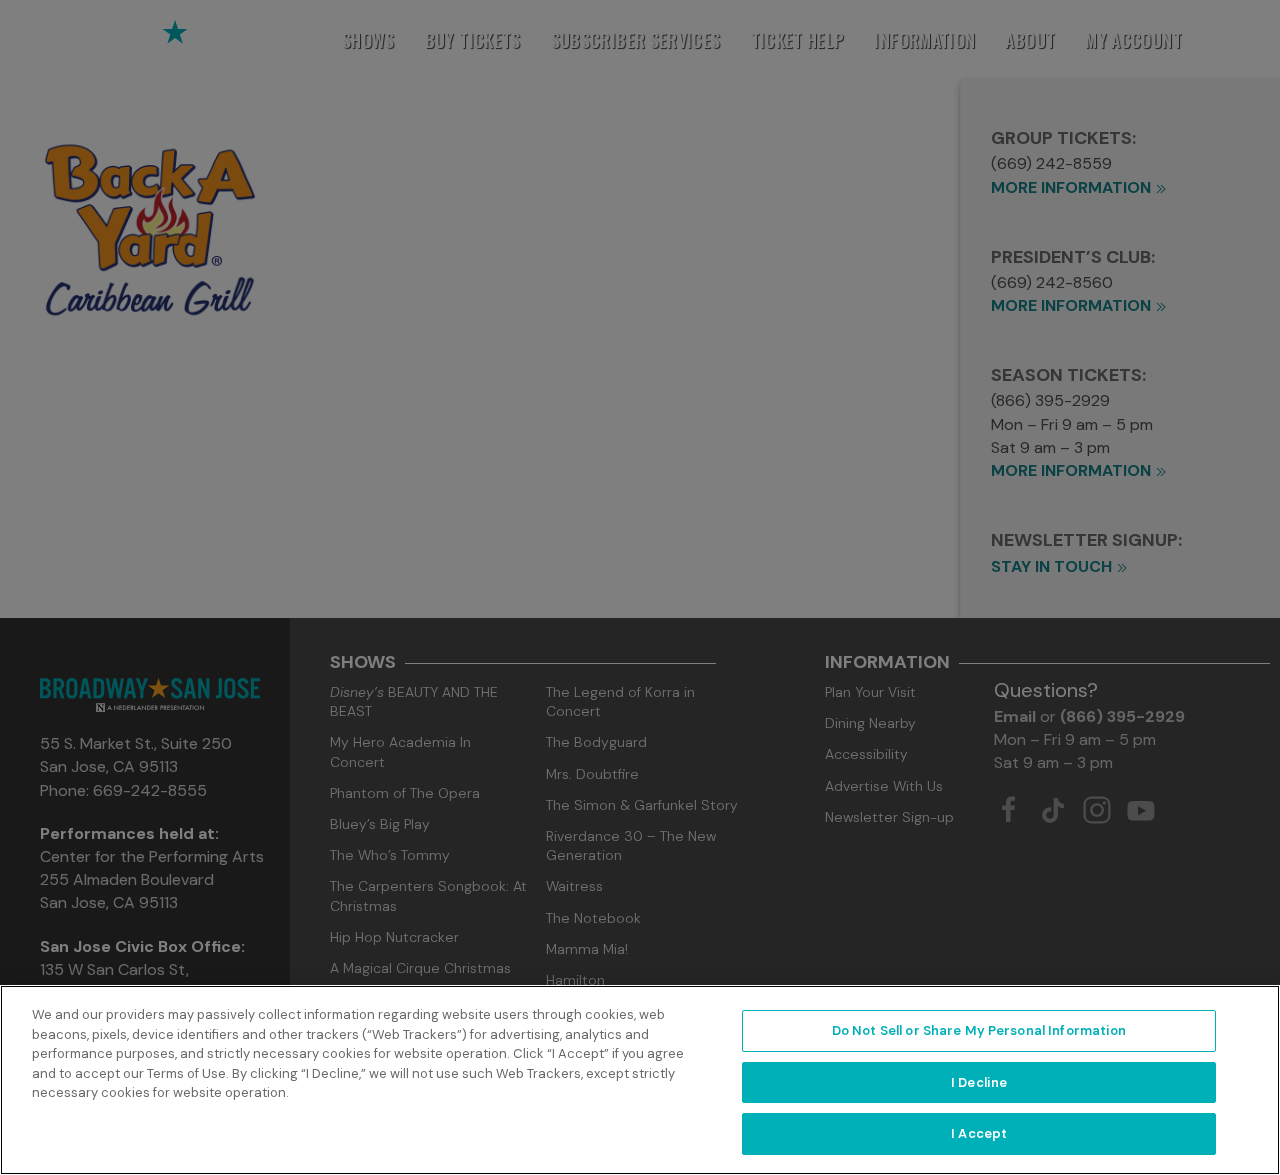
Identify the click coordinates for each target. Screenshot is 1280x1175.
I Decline (979, 1082)
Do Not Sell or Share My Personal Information (979, 1030)
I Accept (979, 1133)
